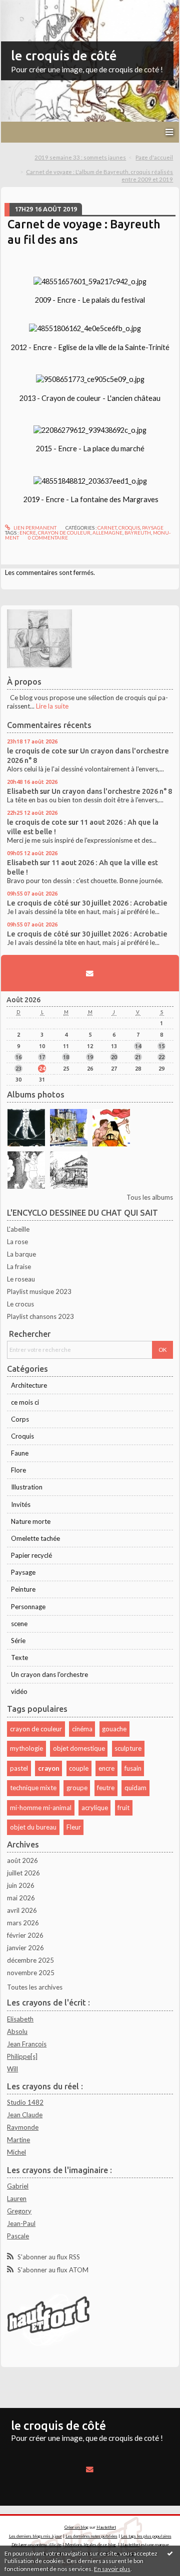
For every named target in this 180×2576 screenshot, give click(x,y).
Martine (18, 2140)
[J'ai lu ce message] (170, 2553)
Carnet (107, 528)
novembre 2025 (31, 1973)
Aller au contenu (27, 7)
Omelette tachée (35, 1538)
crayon (49, 1768)
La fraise (19, 1267)
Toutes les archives (35, 1987)
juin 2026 (21, 1885)
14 (138, 1046)
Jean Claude (25, 2115)
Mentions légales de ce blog (90, 2545)
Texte (19, 1657)
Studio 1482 (25, 2102)
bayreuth (138, 533)
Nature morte (31, 1521)
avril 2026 (22, 1910)
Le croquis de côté (38, 903)
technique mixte (33, 1788)
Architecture (29, 1385)
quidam (135, 1788)
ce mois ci (25, 1402)
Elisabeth (23, 791)
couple (79, 1768)
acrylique (95, 1808)
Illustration (27, 1487)
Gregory (19, 2211)
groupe (77, 1788)
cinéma (82, 1729)
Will (12, 2069)
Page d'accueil (154, 157)
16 (18, 1057)
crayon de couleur (64, 533)
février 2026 (25, 1935)
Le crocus (20, 1304)
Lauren (17, 2199)
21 (138, 1057)
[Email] (90, 973)
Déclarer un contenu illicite (36, 2545)
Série (18, 1641)
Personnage (28, 1607)
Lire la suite (52, 706)
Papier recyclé (31, 1555)
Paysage (153, 528)
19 (90, 1057)
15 (161, 1046)
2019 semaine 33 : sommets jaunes (80, 157)
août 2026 (22, 1860)
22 (161, 1057)
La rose (17, 1242)
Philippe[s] (22, 2056)
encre (28, 533)
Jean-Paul (21, 2223)
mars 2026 (23, 1923)
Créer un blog (76, 2527)
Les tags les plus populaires (146, 2536)
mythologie (26, 1748)
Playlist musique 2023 (39, 1291)
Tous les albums (150, 1197)
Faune (20, 1453)
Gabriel (18, 2186)
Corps (20, 1419)
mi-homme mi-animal (41, 1808)
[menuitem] (83, 158)
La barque (21, 1254)
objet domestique (79, 1748)
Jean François (27, 2044)
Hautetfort (106, 2527)
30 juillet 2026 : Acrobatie (125, 903)
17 (42, 1057)
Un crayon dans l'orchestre (49, 1674)
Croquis (129, 528)
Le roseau (21, 1279)
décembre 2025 (30, 1960)
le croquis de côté (64, 56)
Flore (18, 1470)
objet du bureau (33, 1827)
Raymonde (23, 2127)
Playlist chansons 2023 (40, 1316)
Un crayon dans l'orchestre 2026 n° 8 (112, 791)
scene (19, 1624)
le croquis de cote (37, 751)
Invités (21, 1504)
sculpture (128, 1748)
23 (18, 1068)
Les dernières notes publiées (91, 2536)
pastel (19, 1768)
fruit (123, 1808)
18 (66, 1057)
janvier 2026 (25, 1948)
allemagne (107, 533)
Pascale (18, 2236)
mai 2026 (21, 1898)
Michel (16, 2152)
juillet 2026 (23, 1873)
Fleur (74, 1827)
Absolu (17, 2031)
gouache (114, 1729)
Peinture (23, 1589)
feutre (106, 1788)
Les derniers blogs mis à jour (35, 2536)
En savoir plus (112, 2569)
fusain (133, 1768)
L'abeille (18, 1229)
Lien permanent (34, 528)
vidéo (19, 1691)
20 (114, 1057)
